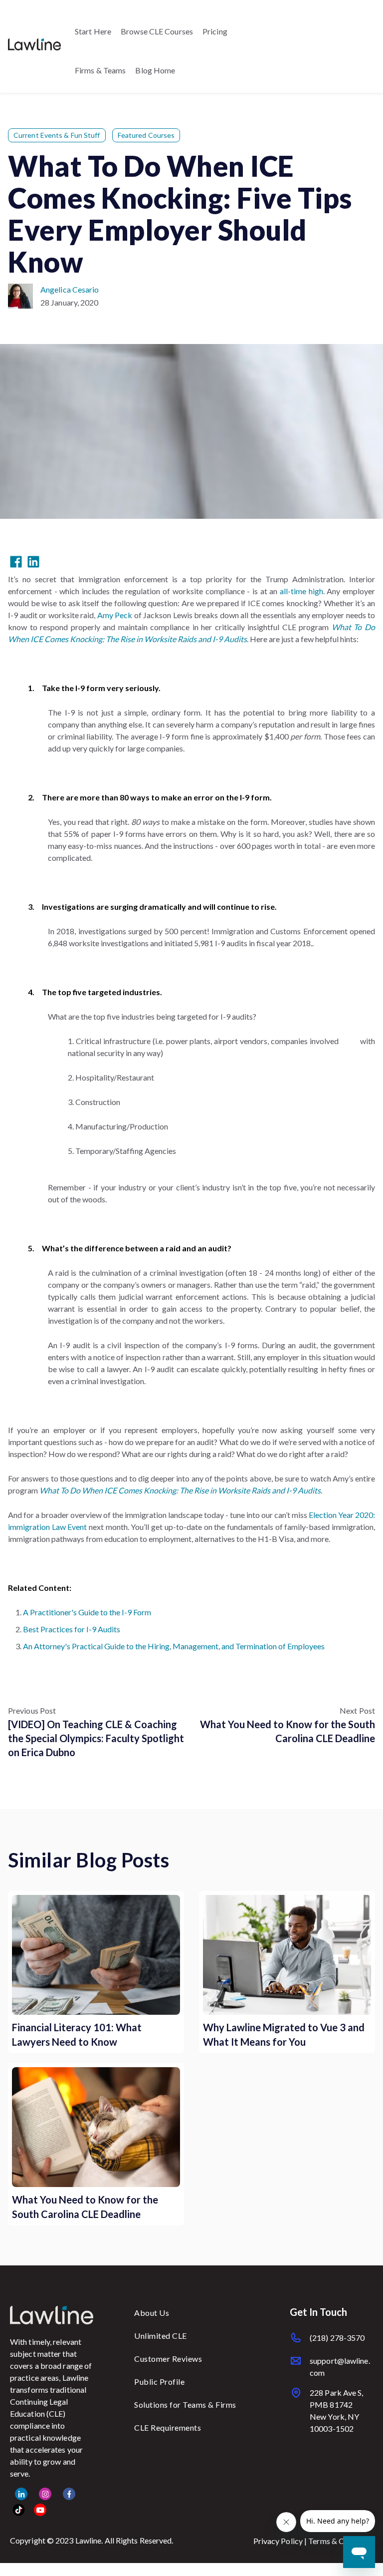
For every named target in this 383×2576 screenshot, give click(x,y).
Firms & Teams (100, 70)
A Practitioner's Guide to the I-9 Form (87, 1612)
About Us (152, 2313)
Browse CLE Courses (157, 31)
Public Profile (159, 2382)
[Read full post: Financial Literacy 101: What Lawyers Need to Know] (96, 1955)
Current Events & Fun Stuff (57, 135)
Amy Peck (115, 615)
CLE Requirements (168, 2427)
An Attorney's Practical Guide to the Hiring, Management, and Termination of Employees (174, 1646)
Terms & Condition (341, 2541)
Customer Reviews (168, 2359)
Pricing (215, 31)
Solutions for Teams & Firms (185, 2404)
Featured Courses (146, 135)
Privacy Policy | (281, 2541)
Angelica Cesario (70, 289)
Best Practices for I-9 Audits (72, 1629)
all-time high (301, 591)
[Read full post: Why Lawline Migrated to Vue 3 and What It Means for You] (287, 1955)
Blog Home (155, 70)
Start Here (93, 31)
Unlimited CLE (161, 2336)
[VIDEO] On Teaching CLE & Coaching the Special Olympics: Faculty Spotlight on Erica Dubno (96, 1738)
